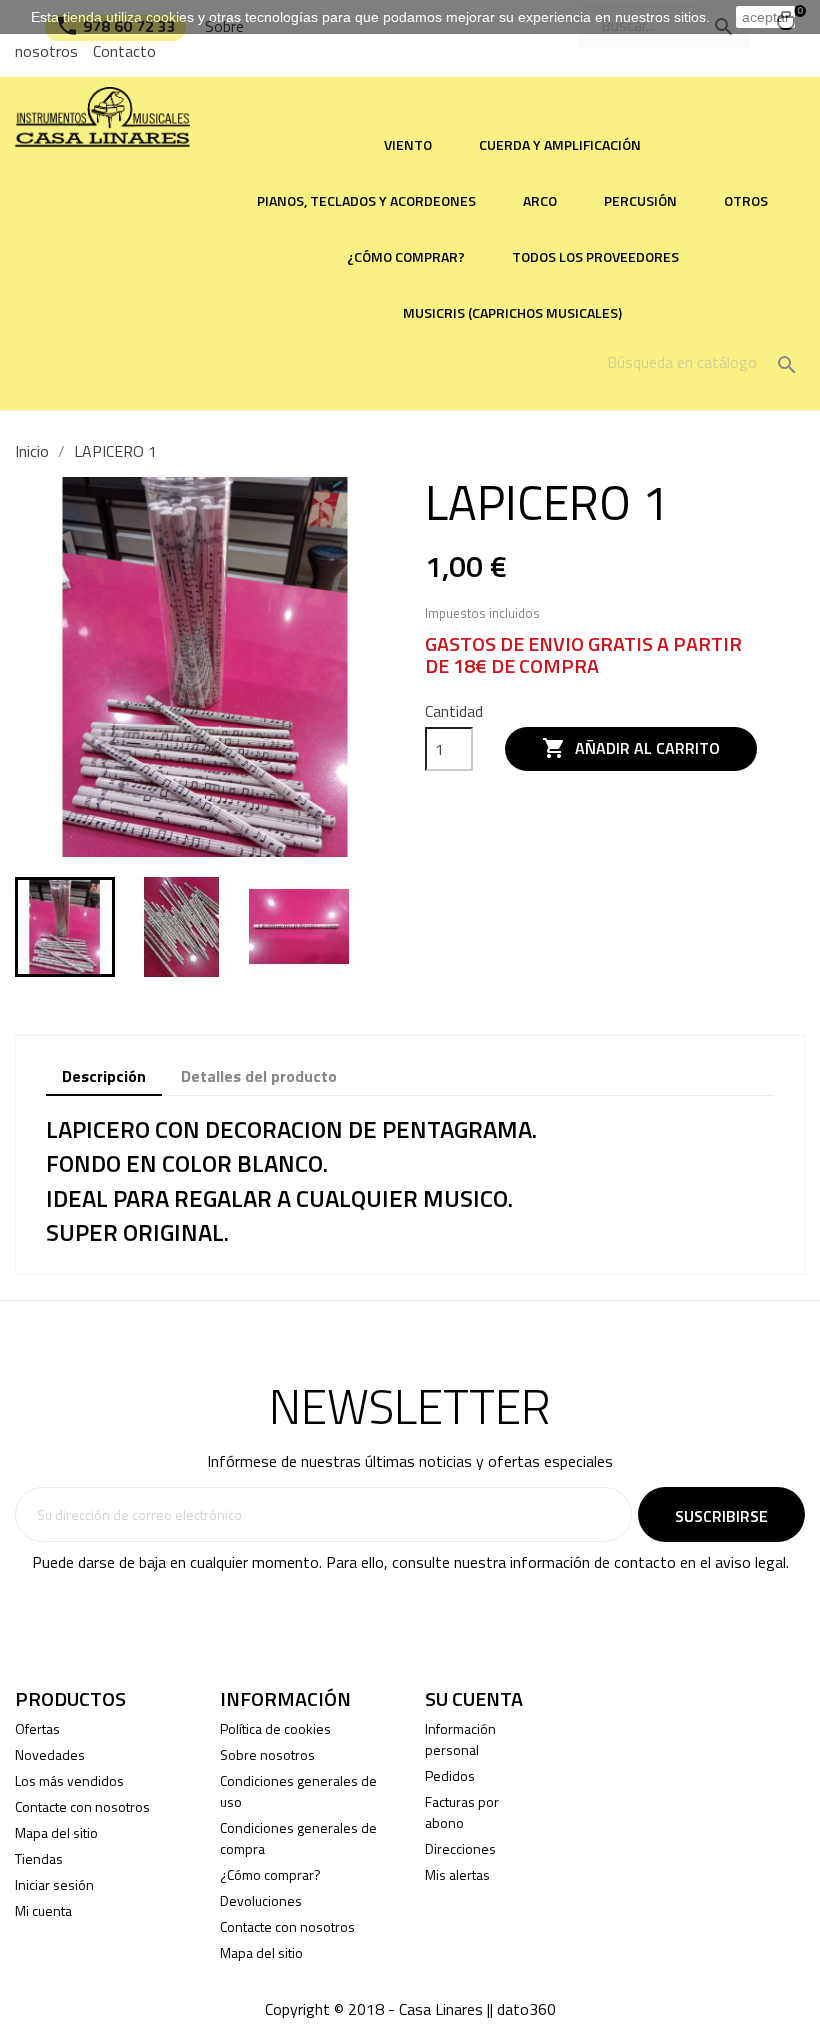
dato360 (526, 2009)
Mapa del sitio (56, 1832)
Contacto (124, 51)
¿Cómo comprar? (406, 256)
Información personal (460, 1739)
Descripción (104, 1076)
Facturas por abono (462, 1812)
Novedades (50, 1754)
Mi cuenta (43, 1910)
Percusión (640, 200)
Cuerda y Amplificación (560, 144)
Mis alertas (457, 1874)
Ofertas (37, 1728)
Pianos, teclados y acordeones (366, 200)
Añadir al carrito (631, 748)
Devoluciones (261, 1900)
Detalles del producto (259, 1076)
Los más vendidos (69, 1780)
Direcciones (460, 1848)
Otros (746, 200)
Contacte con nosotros (82, 1806)
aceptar (766, 17)
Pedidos (450, 1775)
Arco (540, 200)
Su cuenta (474, 1698)
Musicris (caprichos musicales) (512, 312)
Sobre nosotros (267, 1754)
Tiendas (39, 1858)
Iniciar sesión (54, 1884)
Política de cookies (275, 1728)
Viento (408, 144)
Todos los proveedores (595, 256)
